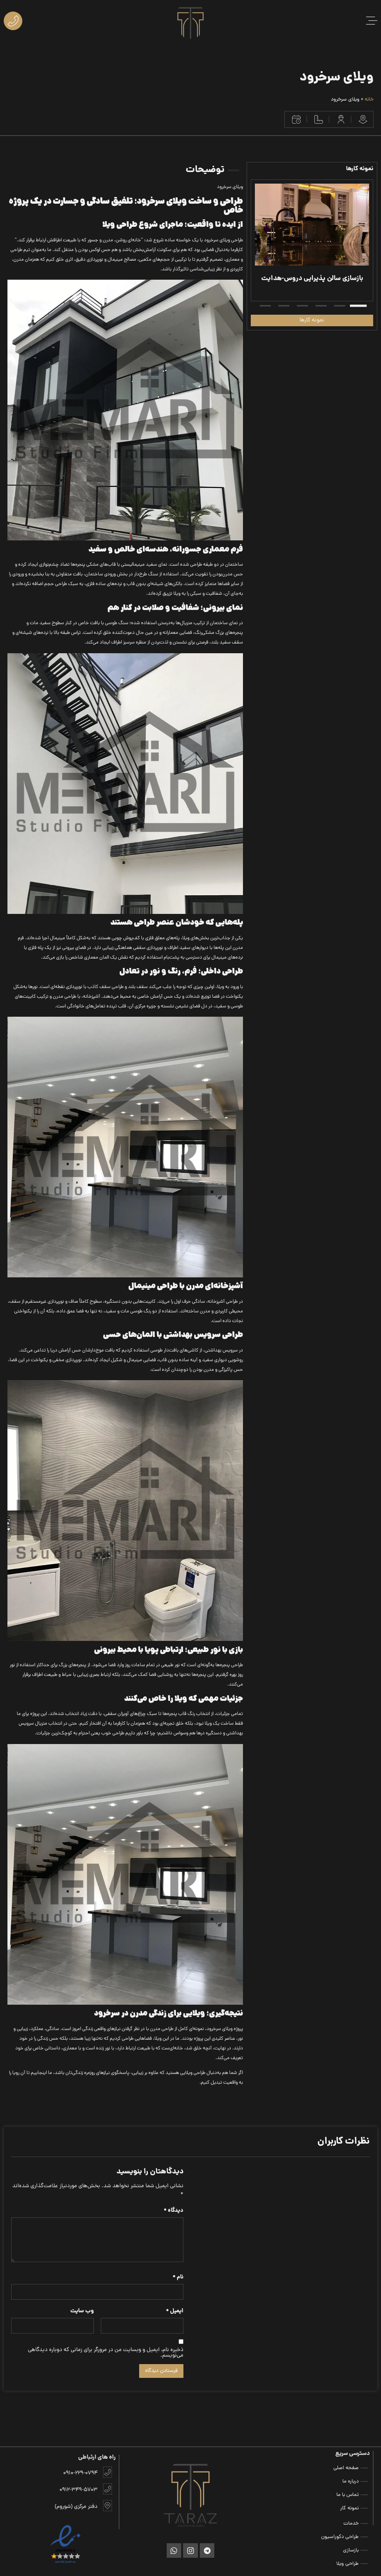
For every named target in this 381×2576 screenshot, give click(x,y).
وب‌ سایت (82, 2311)
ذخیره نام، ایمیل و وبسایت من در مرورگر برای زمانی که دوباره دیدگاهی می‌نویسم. (106, 2353)
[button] (358, 306)
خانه (369, 100)
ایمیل (175, 2311)
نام (178, 2278)
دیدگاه (174, 2211)
